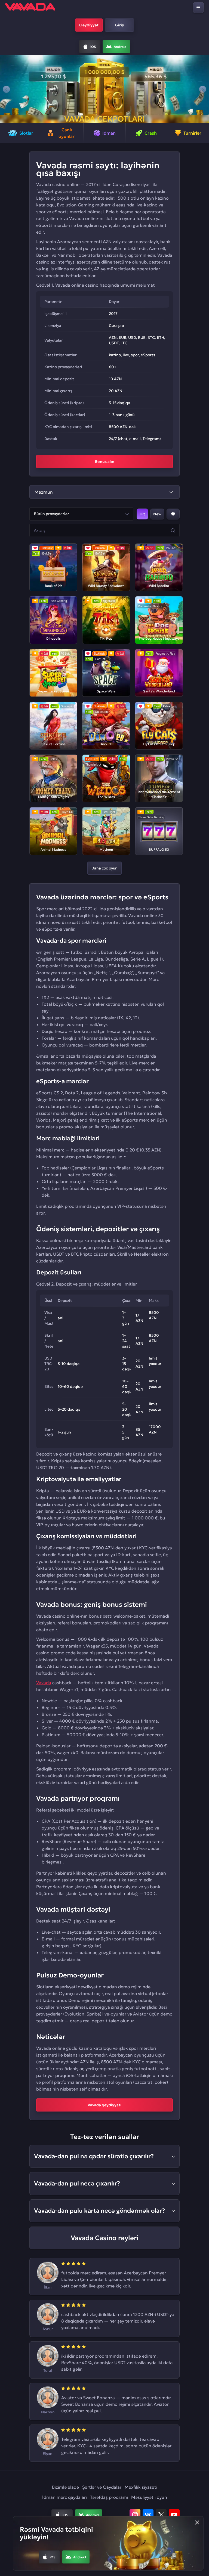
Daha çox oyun (104, 868)
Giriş (119, 25)
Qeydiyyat (89, 25)
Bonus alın (105, 462)
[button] (6, 89)
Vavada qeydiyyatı (104, 2105)
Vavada (44, 1683)
